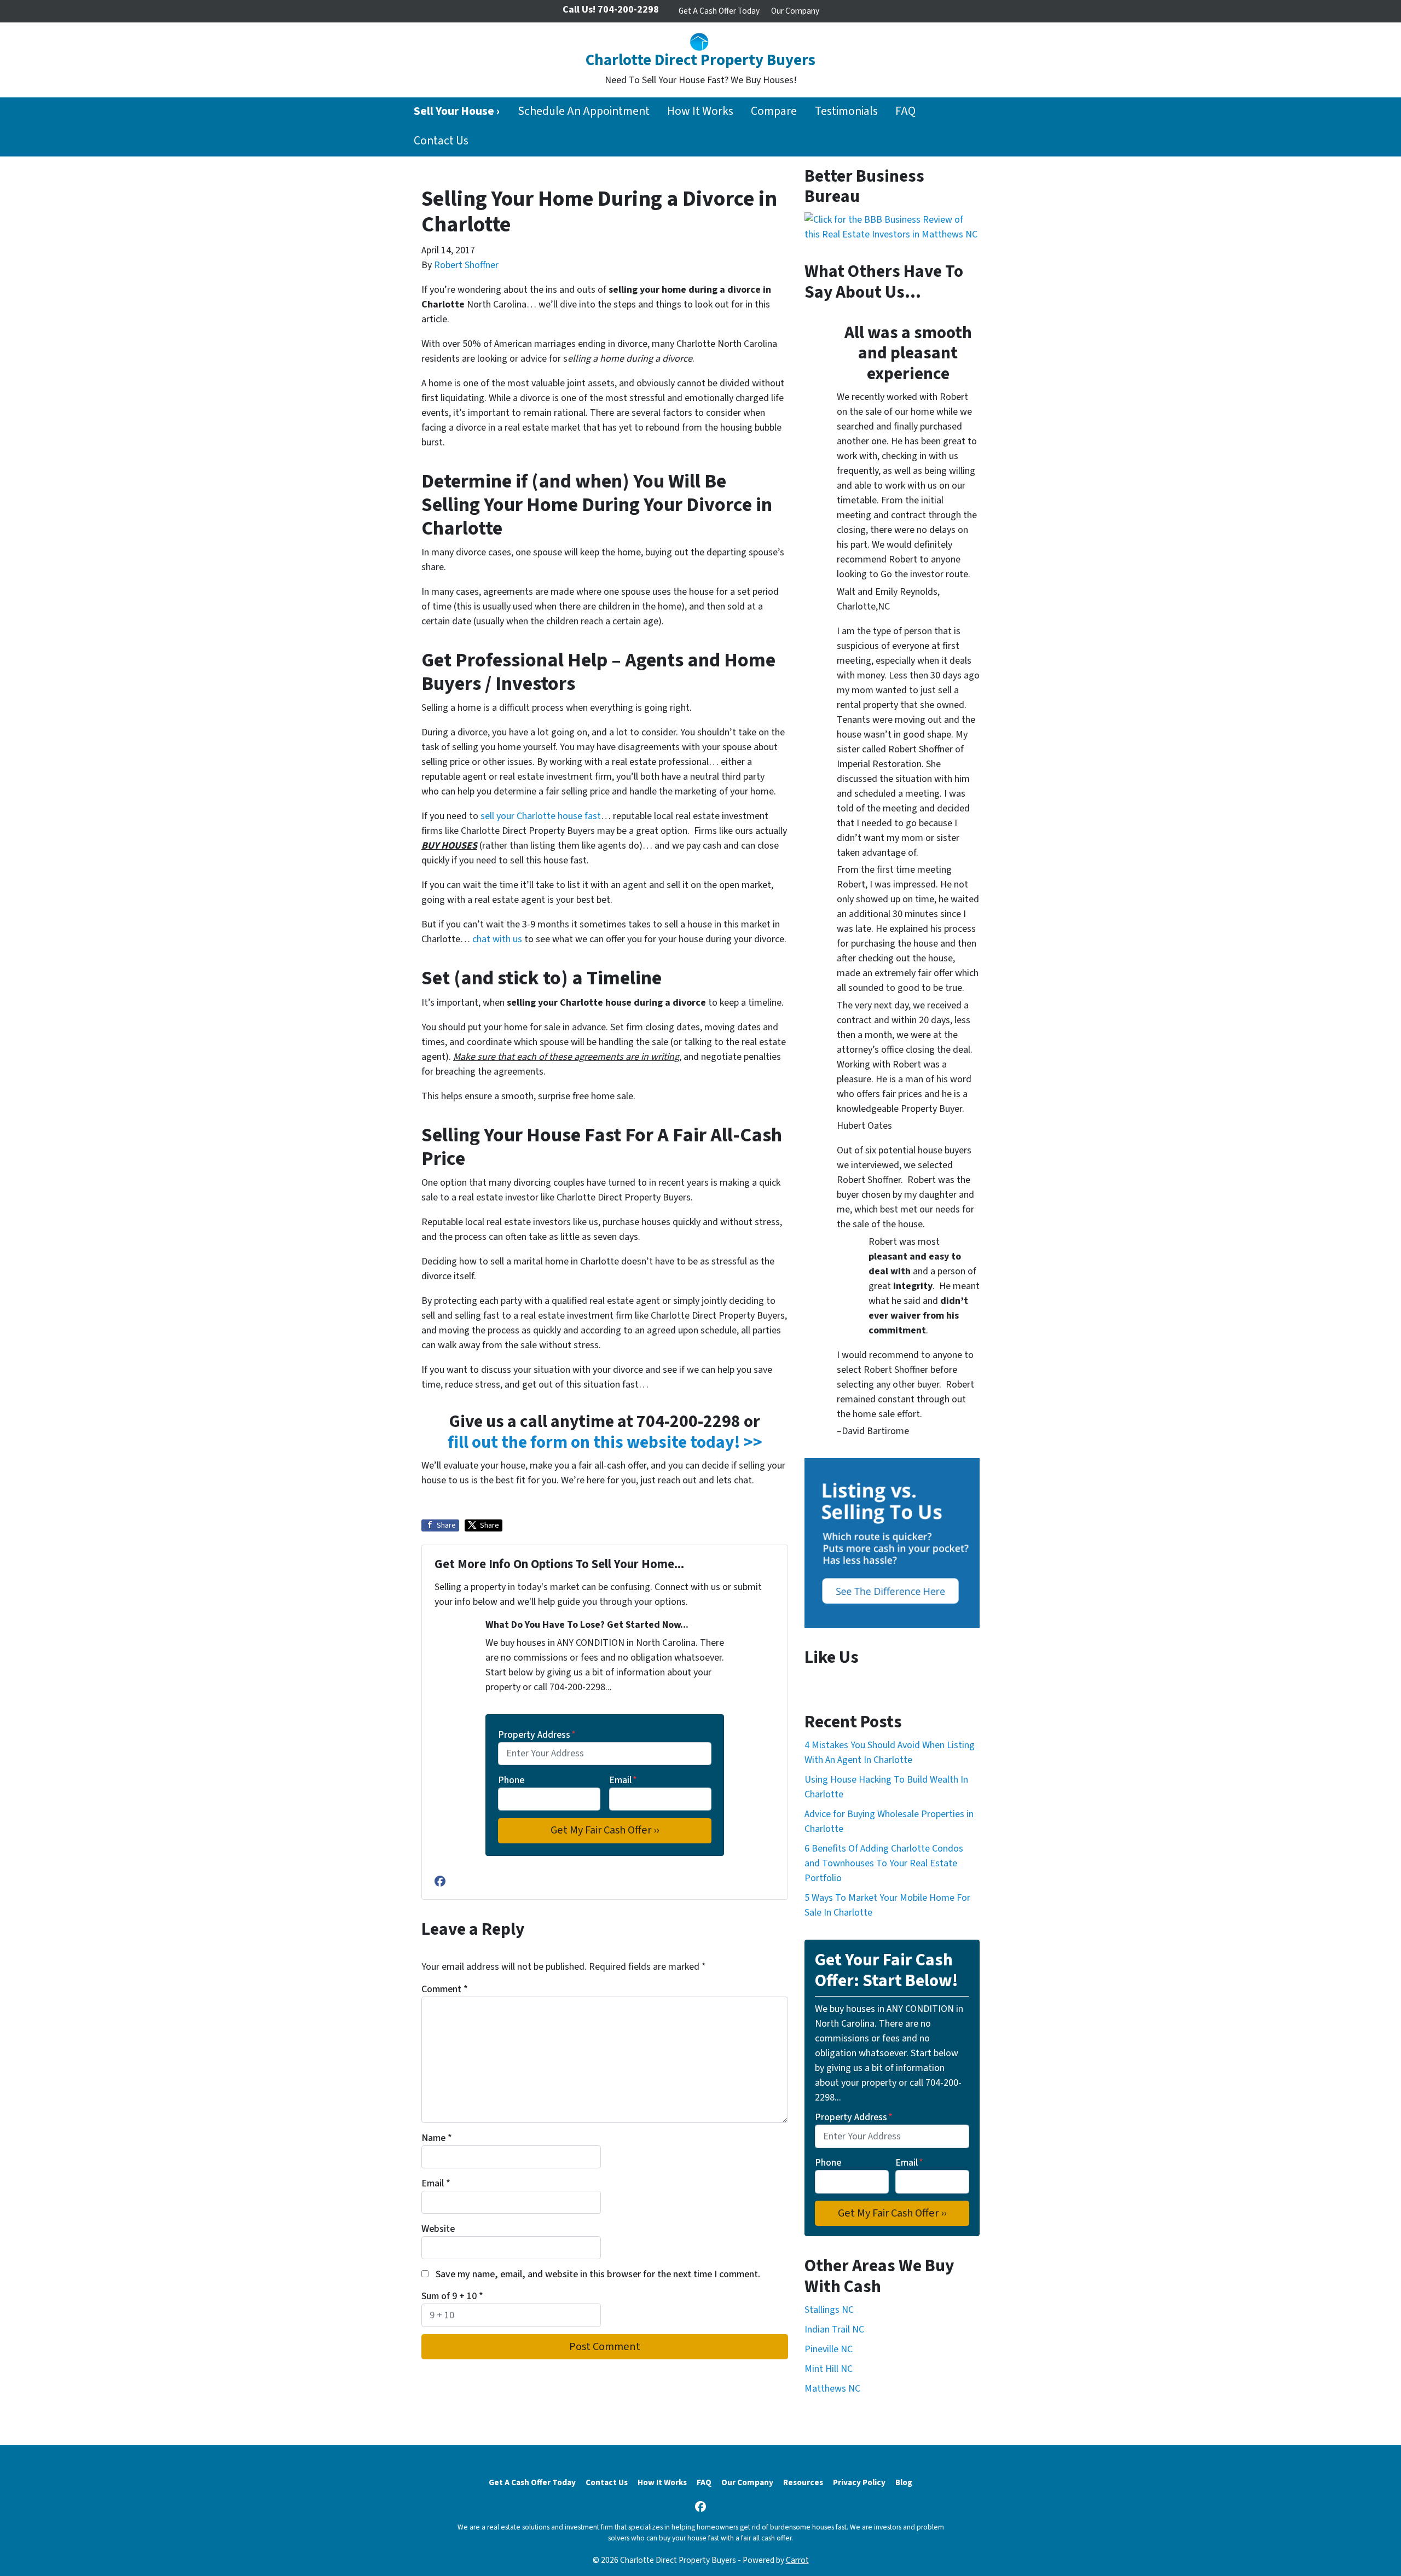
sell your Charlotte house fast (541, 816)
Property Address (537, 1735)
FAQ (905, 111)
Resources (803, 2482)
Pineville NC (829, 2349)
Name (437, 2138)
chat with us (497, 939)
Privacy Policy (859, 2482)
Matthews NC (832, 2389)
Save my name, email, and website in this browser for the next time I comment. (598, 2274)
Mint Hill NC (829, 2369)
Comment (445, 1989)
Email (623, 1780)
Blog (904, 2482)
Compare (774, 111)
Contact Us (441, 141)
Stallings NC (829, 2310)
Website (438, 2229)
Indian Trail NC (834, 2330)
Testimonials (846, 111)
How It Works (700, 111)
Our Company (795, 11)
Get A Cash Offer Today (719, 11)
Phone (511, 1780)
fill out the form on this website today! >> (605, 1443)
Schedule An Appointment (584, 111)
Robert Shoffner (466, 265)
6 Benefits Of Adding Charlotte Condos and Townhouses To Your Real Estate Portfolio (884, 1863)
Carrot (797, 2560)
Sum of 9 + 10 (452, 2296)
